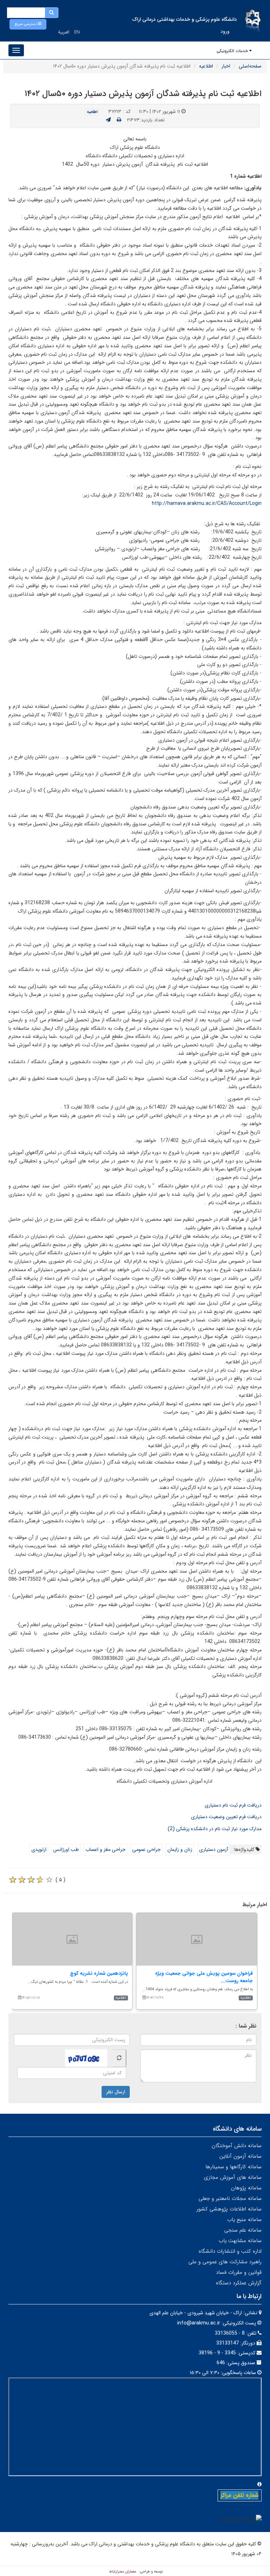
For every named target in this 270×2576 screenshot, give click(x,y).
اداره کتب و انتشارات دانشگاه (230, 2251)
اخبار (226, 66)
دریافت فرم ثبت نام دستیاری (233, 1805)
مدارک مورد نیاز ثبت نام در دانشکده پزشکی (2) (215, 1829)
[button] (28, 24)
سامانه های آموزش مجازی (233, 2177)
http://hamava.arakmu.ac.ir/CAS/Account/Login (207, 503)
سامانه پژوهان (246, 2188)
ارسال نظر (116, 2092)
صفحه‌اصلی (250, 66)
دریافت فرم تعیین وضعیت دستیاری (226, 1817)
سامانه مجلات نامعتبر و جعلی (230, 2199)
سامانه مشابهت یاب (240, 2241)
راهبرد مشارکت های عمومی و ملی (225, 2262)
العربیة (64, 32)
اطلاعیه (206, 66)
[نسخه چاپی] (119, 120)
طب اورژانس (66, 1849)
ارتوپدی (39, 1849)
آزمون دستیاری (214, 1849)
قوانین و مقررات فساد (239, 2272)
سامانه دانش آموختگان (237, 2146)
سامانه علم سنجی (243, 2230)
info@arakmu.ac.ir (199, 2323)
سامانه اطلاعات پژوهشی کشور (229, 2209)
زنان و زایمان (180, 1849)
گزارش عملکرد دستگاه (239, 2283)
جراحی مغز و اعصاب (105, 1849)
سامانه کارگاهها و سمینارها (233, 2167)
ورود (225, 31)
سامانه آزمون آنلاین (240, 2156)
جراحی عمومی (146, 1849)
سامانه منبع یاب (244, 2220)
